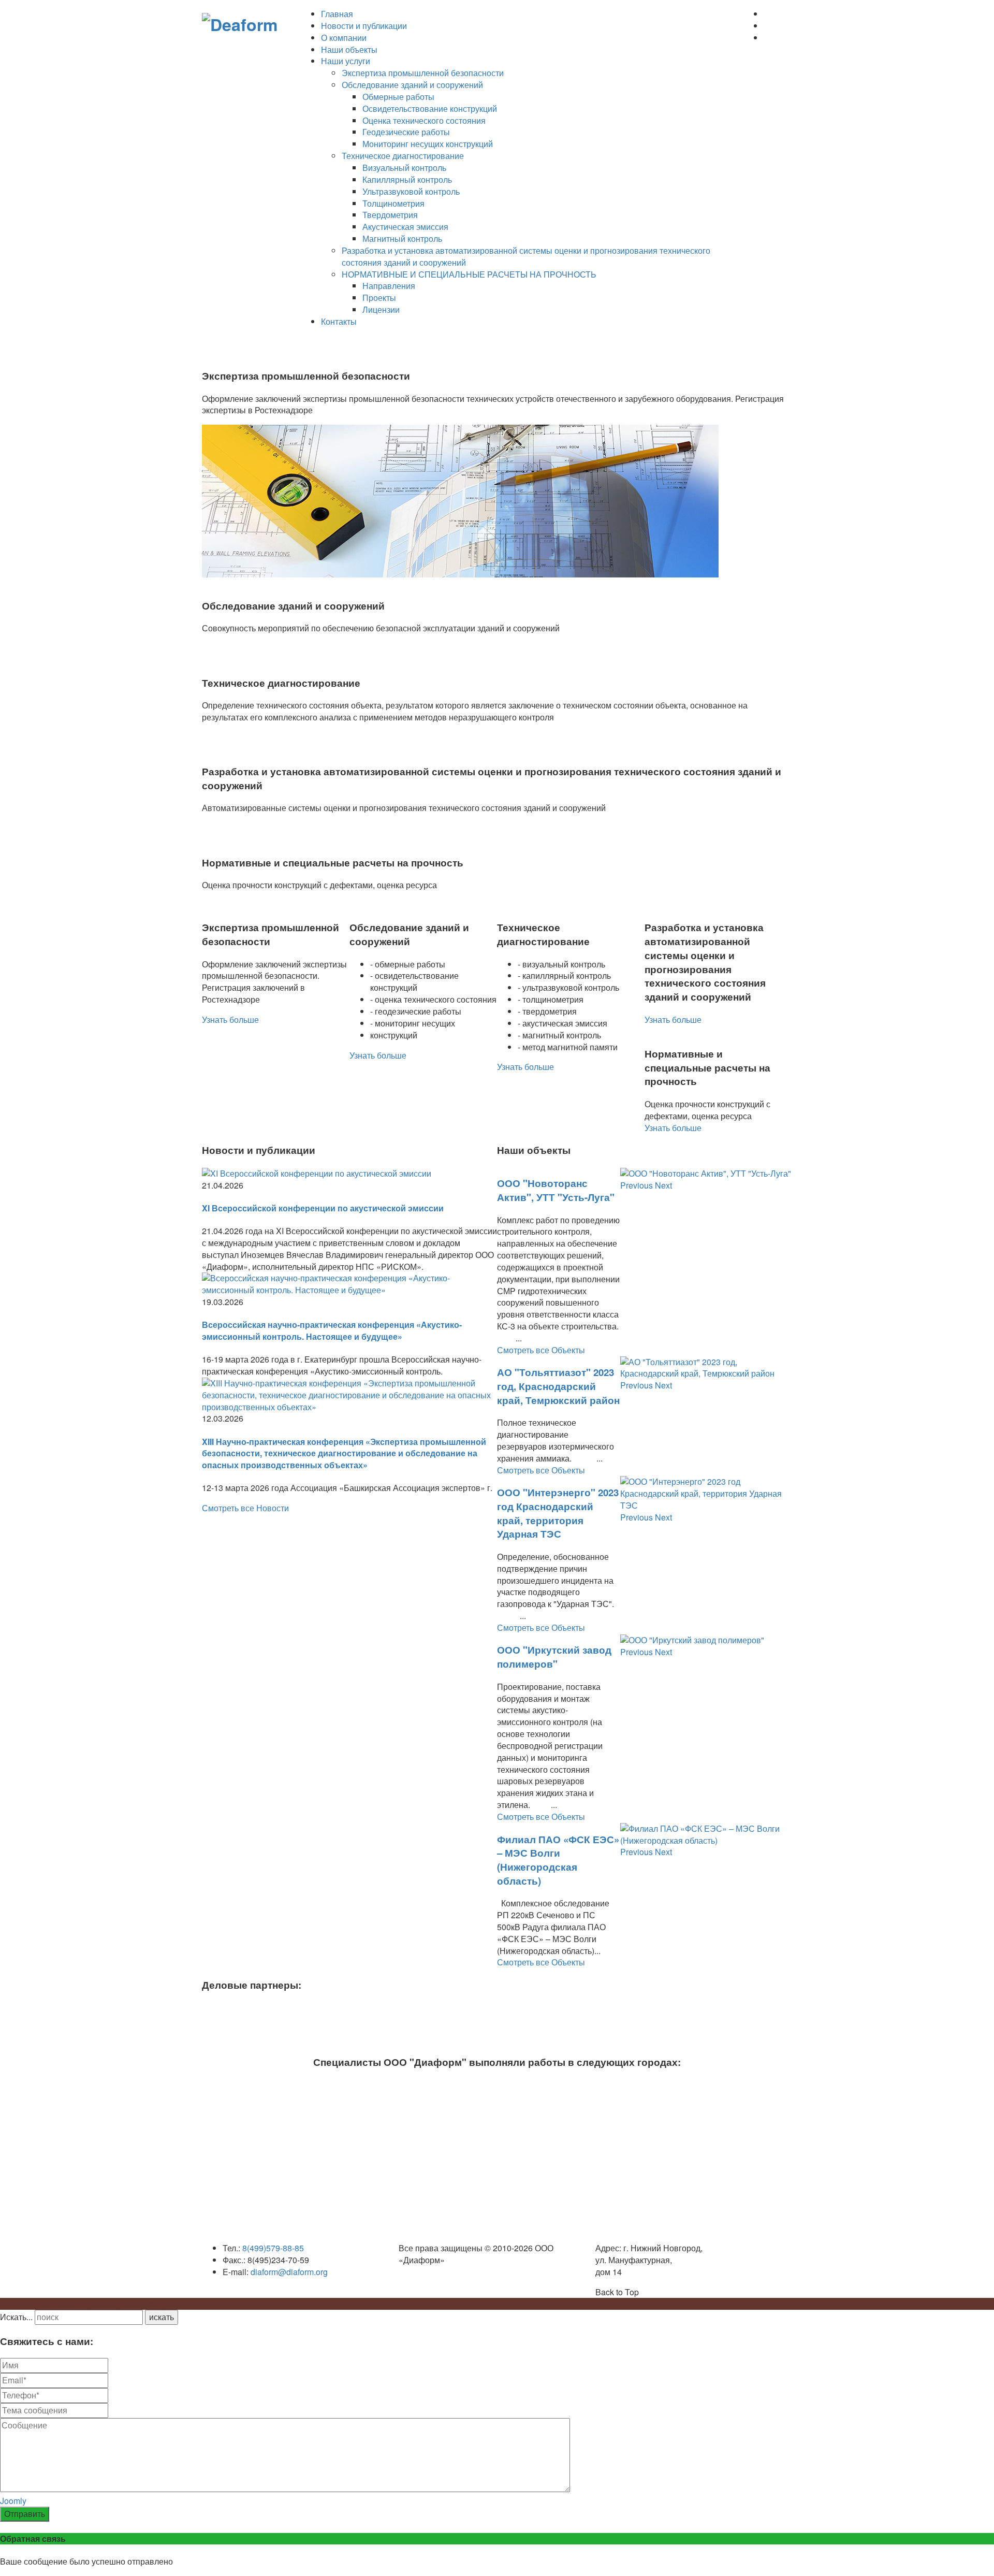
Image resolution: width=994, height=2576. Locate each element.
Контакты (339, 321)
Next (663, 1185)
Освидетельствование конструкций (430, 108)
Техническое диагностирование (403, 156)
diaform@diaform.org (289, 2272)
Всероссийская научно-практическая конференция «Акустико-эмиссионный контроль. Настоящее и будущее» (332, 1330)
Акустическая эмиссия (405, 227)
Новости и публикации (364, 26)
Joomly (13, 2501)
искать (162, 2317)
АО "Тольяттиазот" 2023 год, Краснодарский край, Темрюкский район (558, 1386)
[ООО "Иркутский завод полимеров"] (692, 1639)
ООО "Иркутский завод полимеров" (554, 1657)
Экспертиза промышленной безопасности (423, 73)
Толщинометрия (393, 203)
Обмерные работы (398, 97)
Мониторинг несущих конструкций (428, 144)
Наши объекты (349, 49)
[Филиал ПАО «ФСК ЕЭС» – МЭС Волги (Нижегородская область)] (706, 1834)
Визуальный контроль (404, 168)
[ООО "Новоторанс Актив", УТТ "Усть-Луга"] (706, 1173)
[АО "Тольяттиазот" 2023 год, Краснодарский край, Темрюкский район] (706, 1367)
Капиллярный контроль (407, 179)
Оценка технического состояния (424, 120)
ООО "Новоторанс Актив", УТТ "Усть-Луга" (556, 1190)
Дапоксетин (22, 2303)
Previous (637, 1185)
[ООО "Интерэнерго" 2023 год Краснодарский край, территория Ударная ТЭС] (706, 1493)
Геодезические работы (406, 132)
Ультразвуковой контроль (411, 191)
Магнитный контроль (402, 238)
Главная (337, 14)
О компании (344, 38)
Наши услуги (346, 61)
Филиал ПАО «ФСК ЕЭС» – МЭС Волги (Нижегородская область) (558, 1860)
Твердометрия (390, 215)
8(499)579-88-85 (273, 2248)
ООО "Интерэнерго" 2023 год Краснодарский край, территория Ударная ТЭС (558, 1513)
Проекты (379, 298)
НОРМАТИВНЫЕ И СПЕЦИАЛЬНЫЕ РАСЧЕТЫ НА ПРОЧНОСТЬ (469, 274)
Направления (389, 286)
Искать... (16, 2317)
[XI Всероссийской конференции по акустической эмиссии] (317, 1173)
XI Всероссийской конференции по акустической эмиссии (323, 1208)
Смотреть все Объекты (541, 1350)
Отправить (25, 2514)
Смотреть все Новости (245, 1508)
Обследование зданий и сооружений (412, 85)
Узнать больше (230, 1019)
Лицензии (381, 309)
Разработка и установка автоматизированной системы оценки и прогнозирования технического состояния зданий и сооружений (526, 256)
